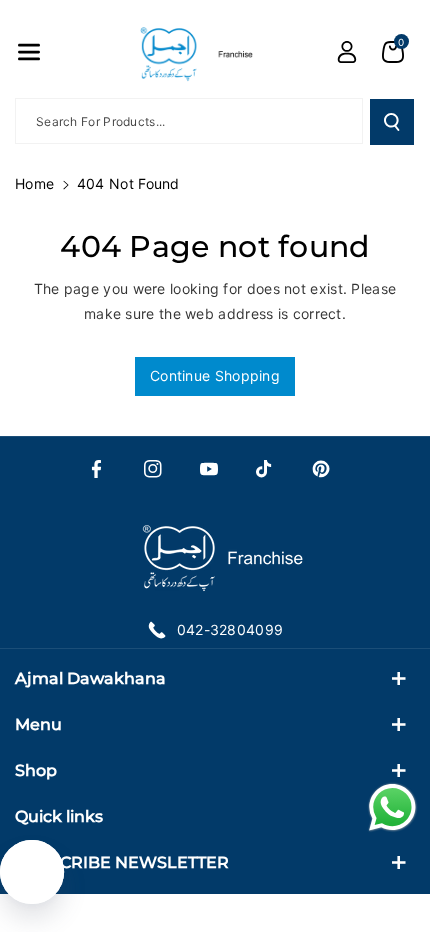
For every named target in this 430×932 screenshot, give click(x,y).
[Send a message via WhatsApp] (392, 807)
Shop (36, 770)
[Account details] (347, 52)
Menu (38, 724)
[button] (29, 52)
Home (34, 183)
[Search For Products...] (392, 122)
